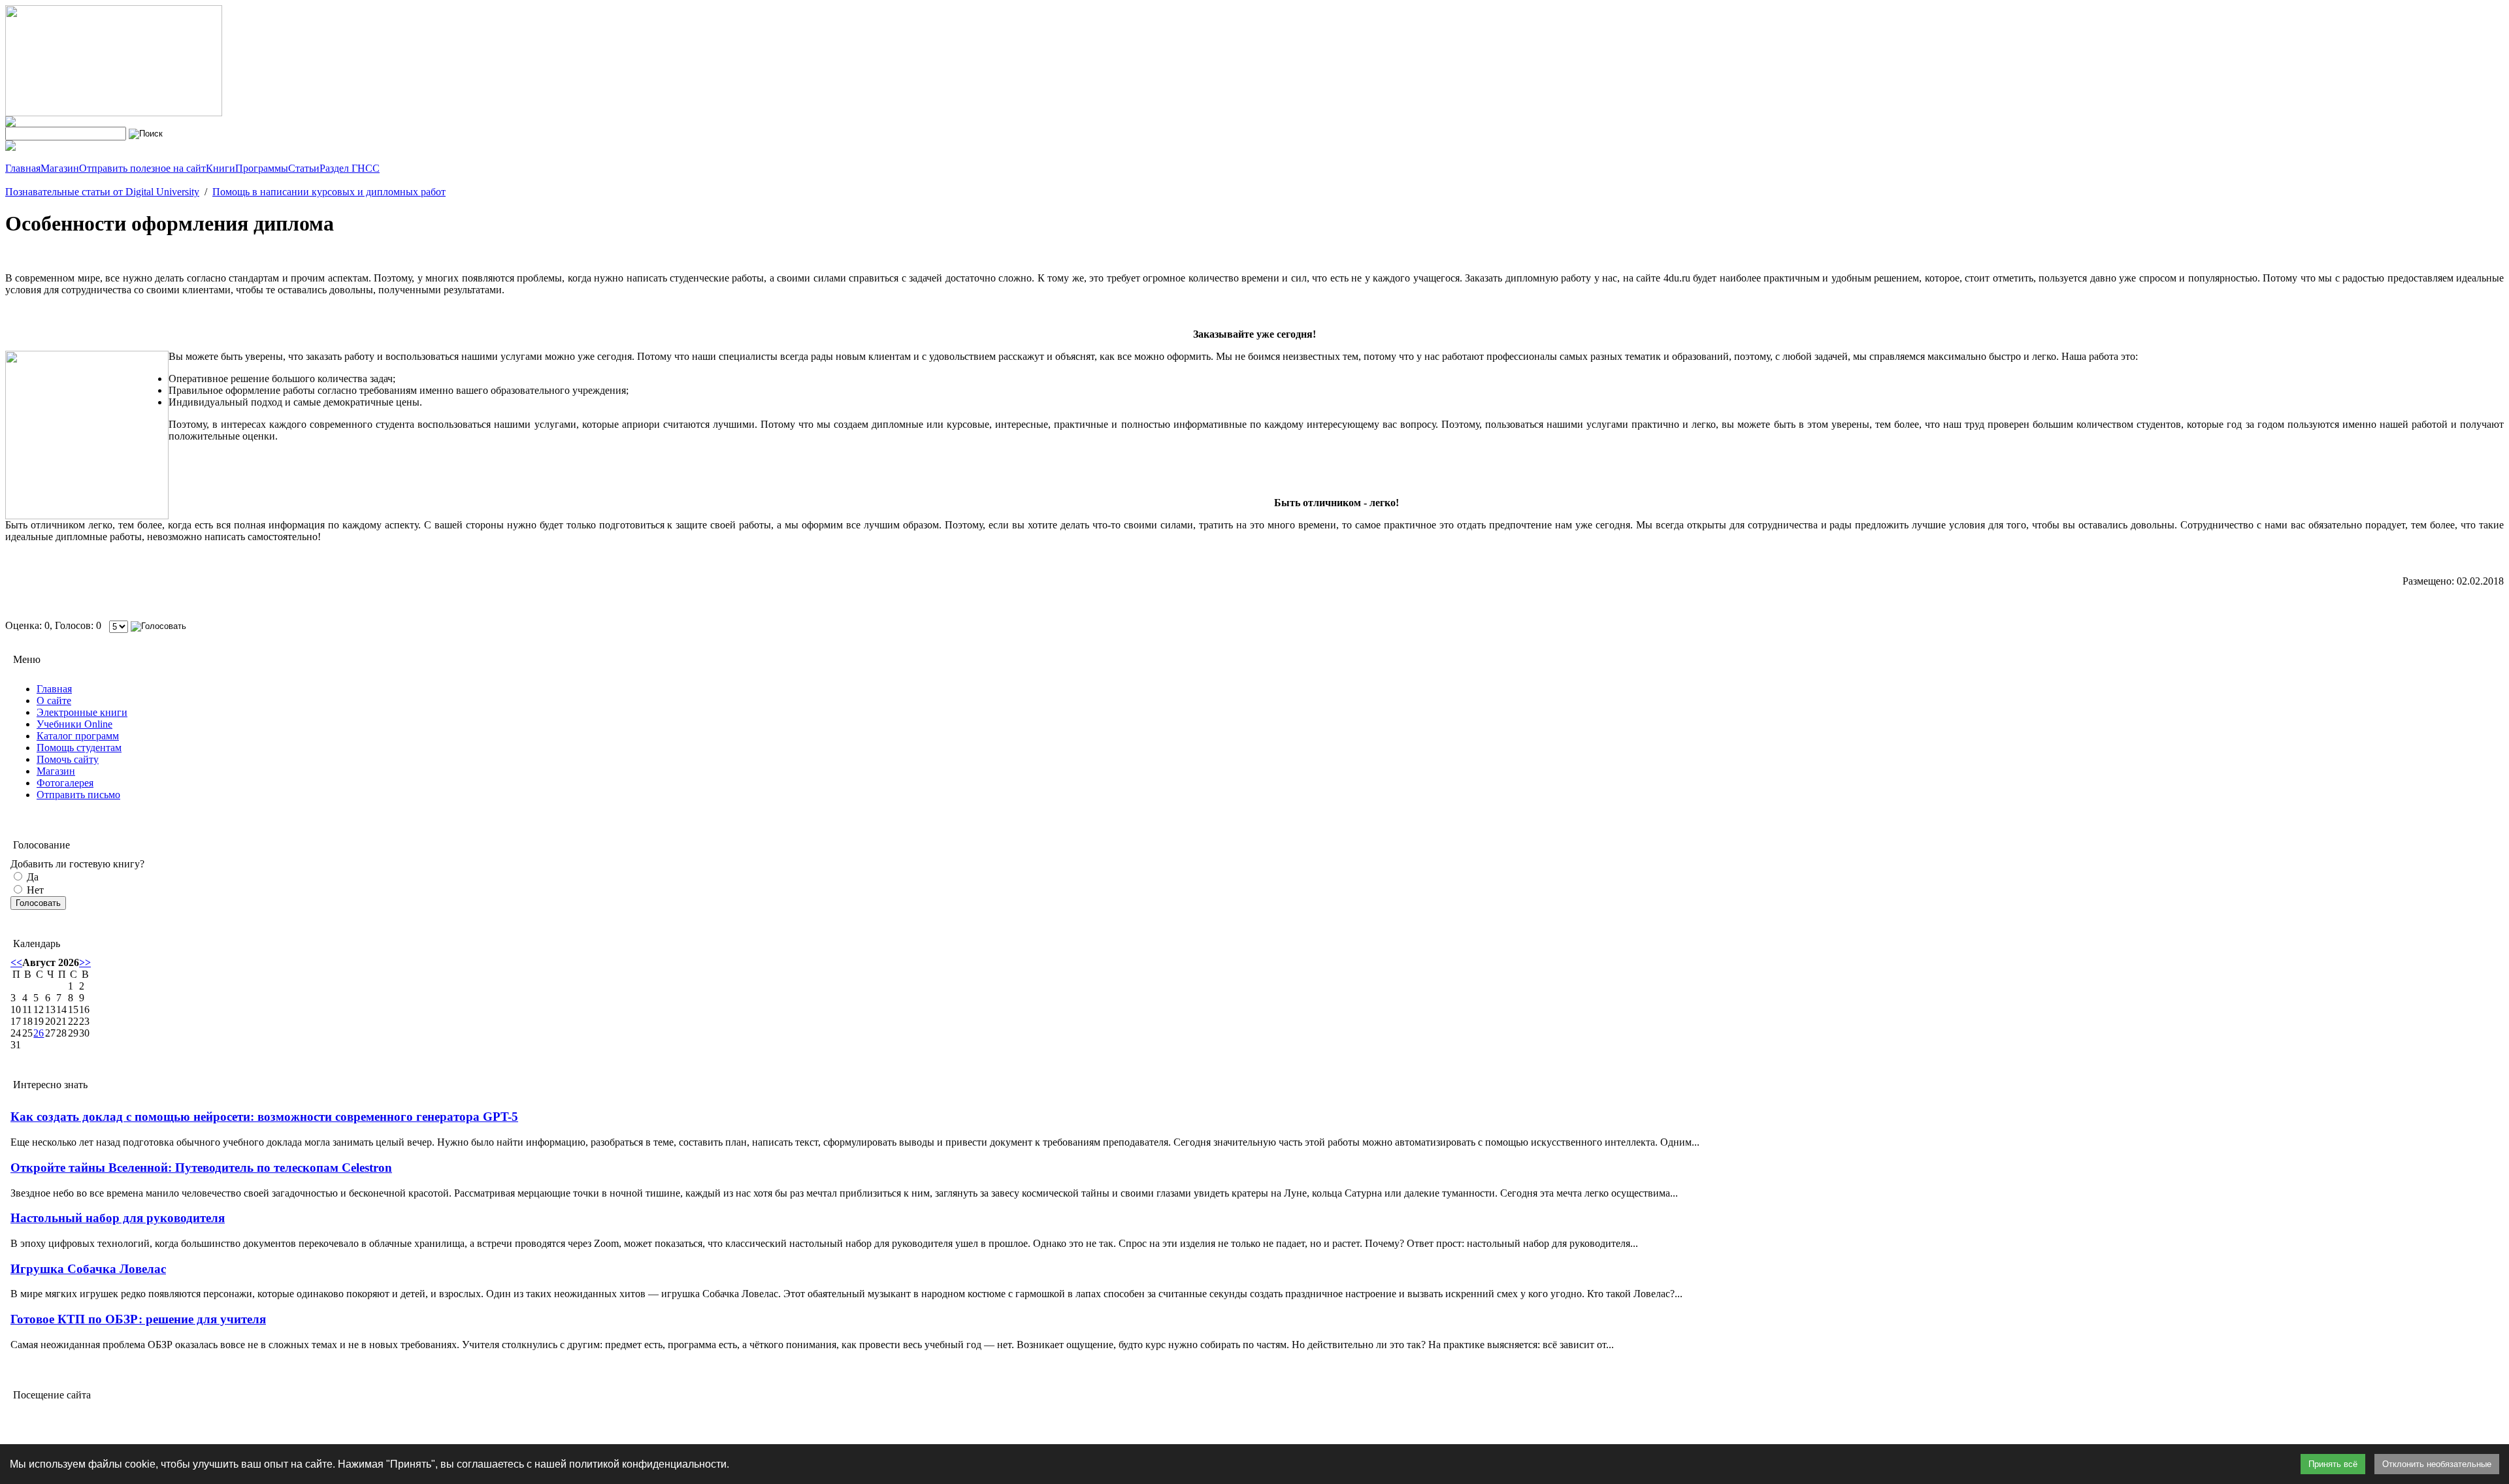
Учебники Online (74, 724)
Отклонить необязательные (2437, 1464)
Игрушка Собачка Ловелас (88, 1269)
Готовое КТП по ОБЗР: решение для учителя (138, 1319)
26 (39, 1033)
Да (31, 877)
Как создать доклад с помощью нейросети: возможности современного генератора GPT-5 (264, 1117)
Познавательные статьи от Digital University (102, 192)
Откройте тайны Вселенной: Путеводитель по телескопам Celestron (201, 1168)
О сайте (54, 701)
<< (16, 962)
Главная (54, 689)
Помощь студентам (79, 748)
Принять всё (2333, 1464)
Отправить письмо (78, 795)
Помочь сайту (68, 759)
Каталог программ (78, 736)
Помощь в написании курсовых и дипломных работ (329, 192)
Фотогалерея (65, 783)
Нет (34, 890)
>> (85, 962)
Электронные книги (82, 712)
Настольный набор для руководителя (118, 1218)
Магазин (56, 771)
